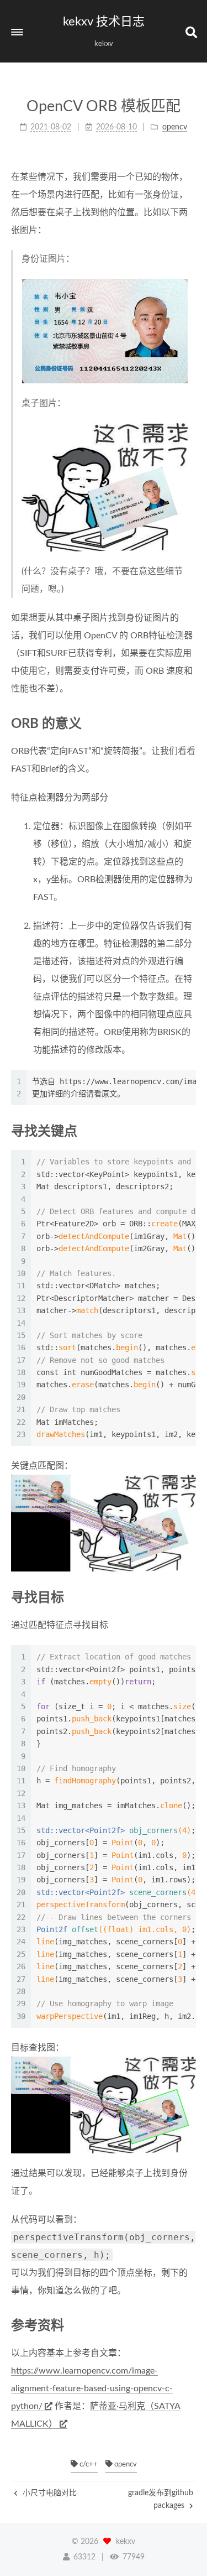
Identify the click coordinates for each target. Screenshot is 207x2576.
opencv (125, 2465)
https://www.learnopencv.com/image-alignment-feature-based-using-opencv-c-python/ (92, 2388)
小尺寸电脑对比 (49, 2493)
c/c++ (88, 2465)
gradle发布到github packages (161, 2499)
